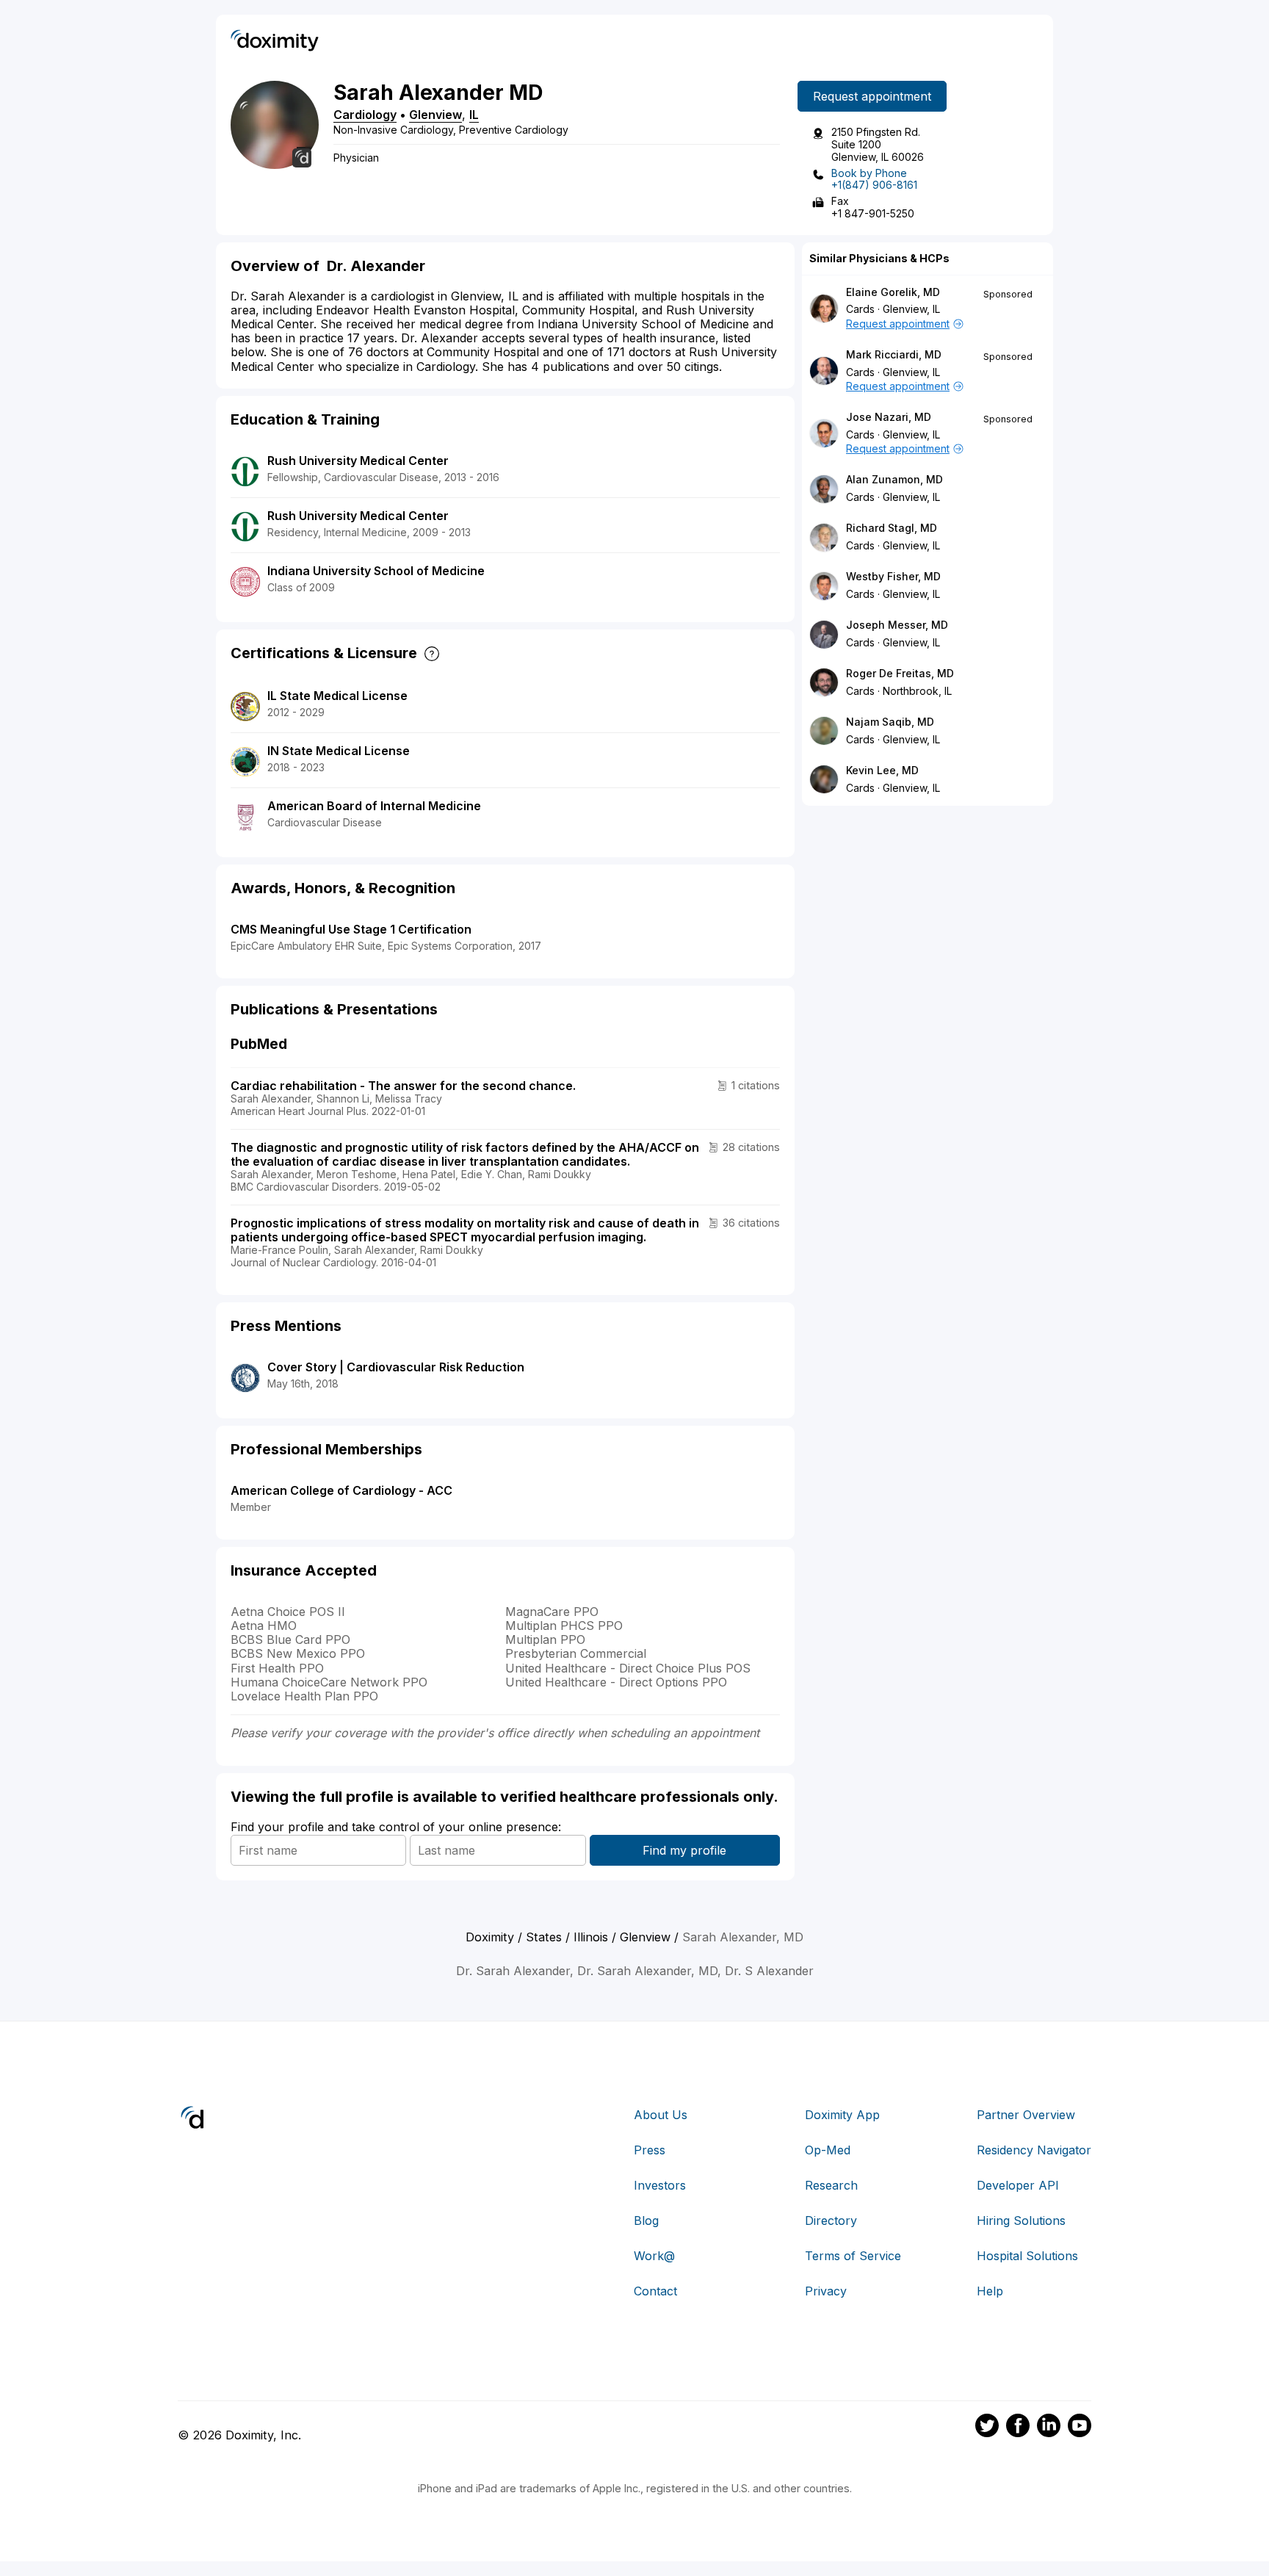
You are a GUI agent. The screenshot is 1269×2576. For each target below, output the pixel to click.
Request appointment (872, 96)
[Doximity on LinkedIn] (1049, 2428)
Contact (655, 2291)
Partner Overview (1026, 2115)
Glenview (435, 115)
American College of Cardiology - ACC (341, 1490)
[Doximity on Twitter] (987, 2428)
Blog (646, 2220)
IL (474, 115)
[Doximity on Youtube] (1080, 2428)
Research (831, 2185)
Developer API (1018, 2185)
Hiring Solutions (1021, 2220)
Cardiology (365, 115)
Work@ (654, 2256)
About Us (661, 2115)
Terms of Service (853, 2256)
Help (990, 2291)
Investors (660, 2185)
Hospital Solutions (1027, 2256)
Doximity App (842, 2115)
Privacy (826, 2291)
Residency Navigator (1034, 2150)
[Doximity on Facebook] (1018, 2428)
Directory (831, 2220)
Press (650, 2150)
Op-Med (828, 2150)
